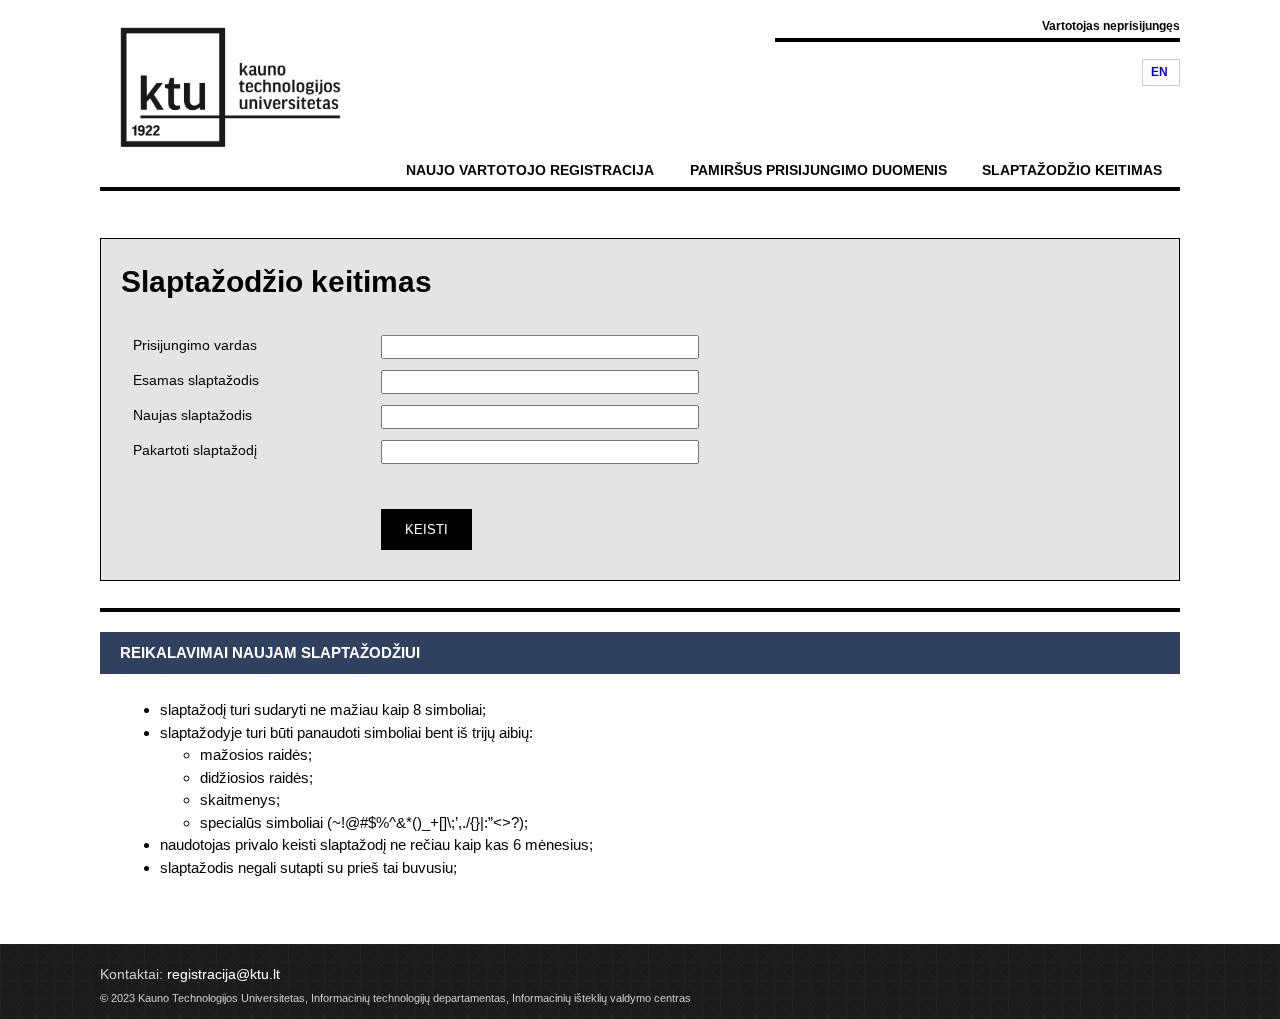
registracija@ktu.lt (223, 974)
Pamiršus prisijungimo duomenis (818, 170)
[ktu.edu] (220, 84)
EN (1159, 72)
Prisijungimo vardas (195, 345)
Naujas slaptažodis (192, 415)
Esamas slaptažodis (196, 380)
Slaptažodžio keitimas (1072, 170)
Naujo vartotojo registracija (530, 170)
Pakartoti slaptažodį (195, 450)
